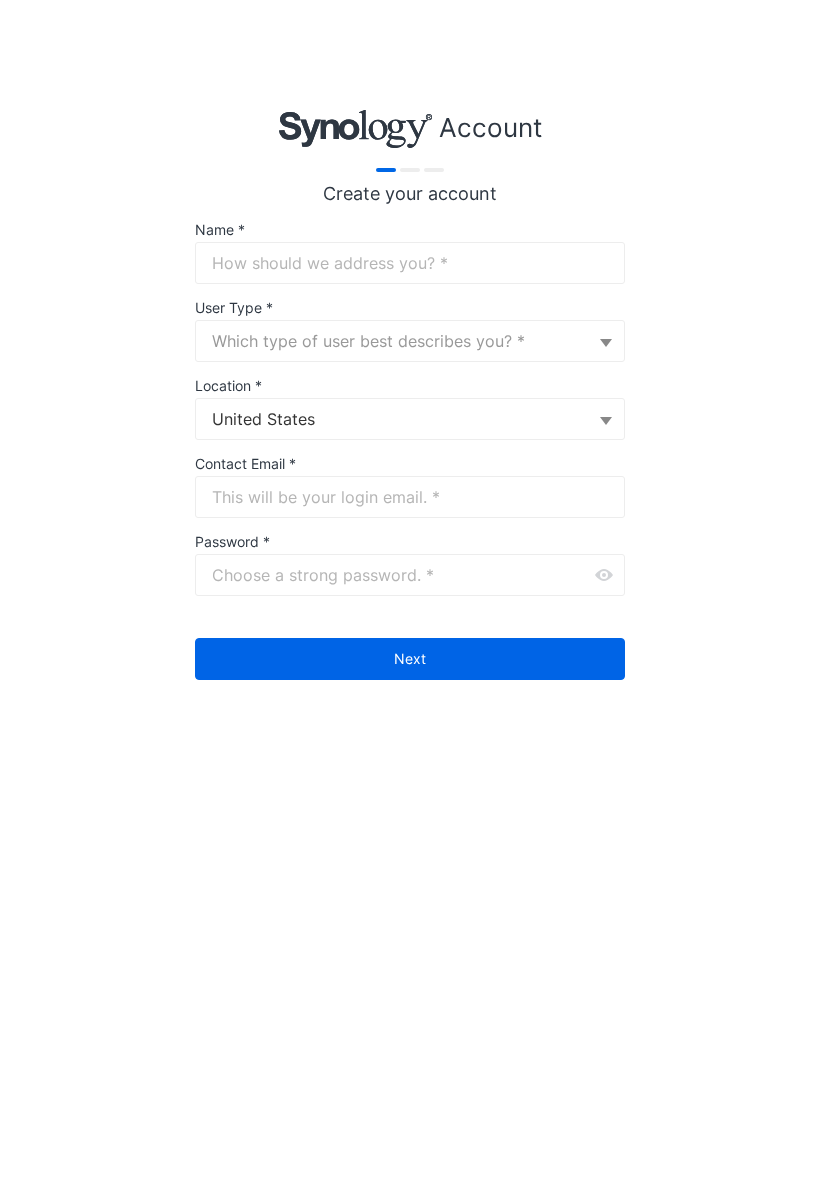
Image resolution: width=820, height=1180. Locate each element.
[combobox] (410, 341)
